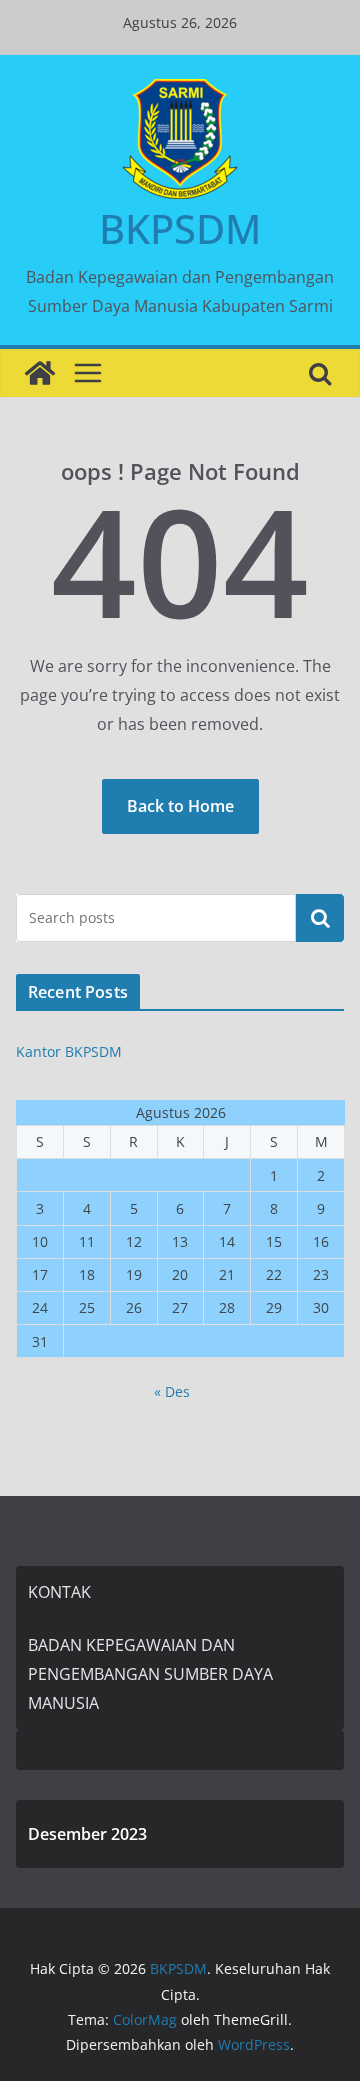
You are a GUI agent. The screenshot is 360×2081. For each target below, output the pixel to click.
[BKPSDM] (40, 373)
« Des (172, 1391)
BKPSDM (180, 228)
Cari (320, 917)
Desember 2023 (87, 1834)
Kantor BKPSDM (69, 1051)
